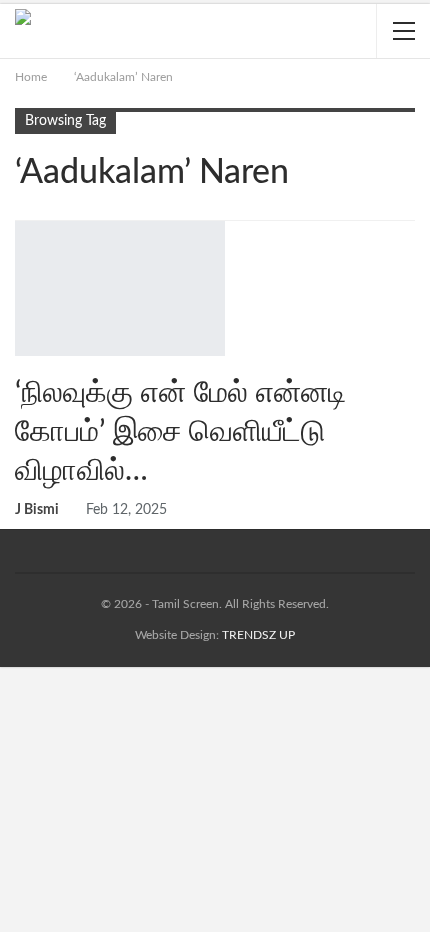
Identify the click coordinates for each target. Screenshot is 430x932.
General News (22, 223)
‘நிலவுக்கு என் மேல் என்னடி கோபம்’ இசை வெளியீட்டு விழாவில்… (180, 432)
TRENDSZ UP (258, 635)
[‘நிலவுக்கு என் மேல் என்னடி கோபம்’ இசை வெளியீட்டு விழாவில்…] (120, 288)
